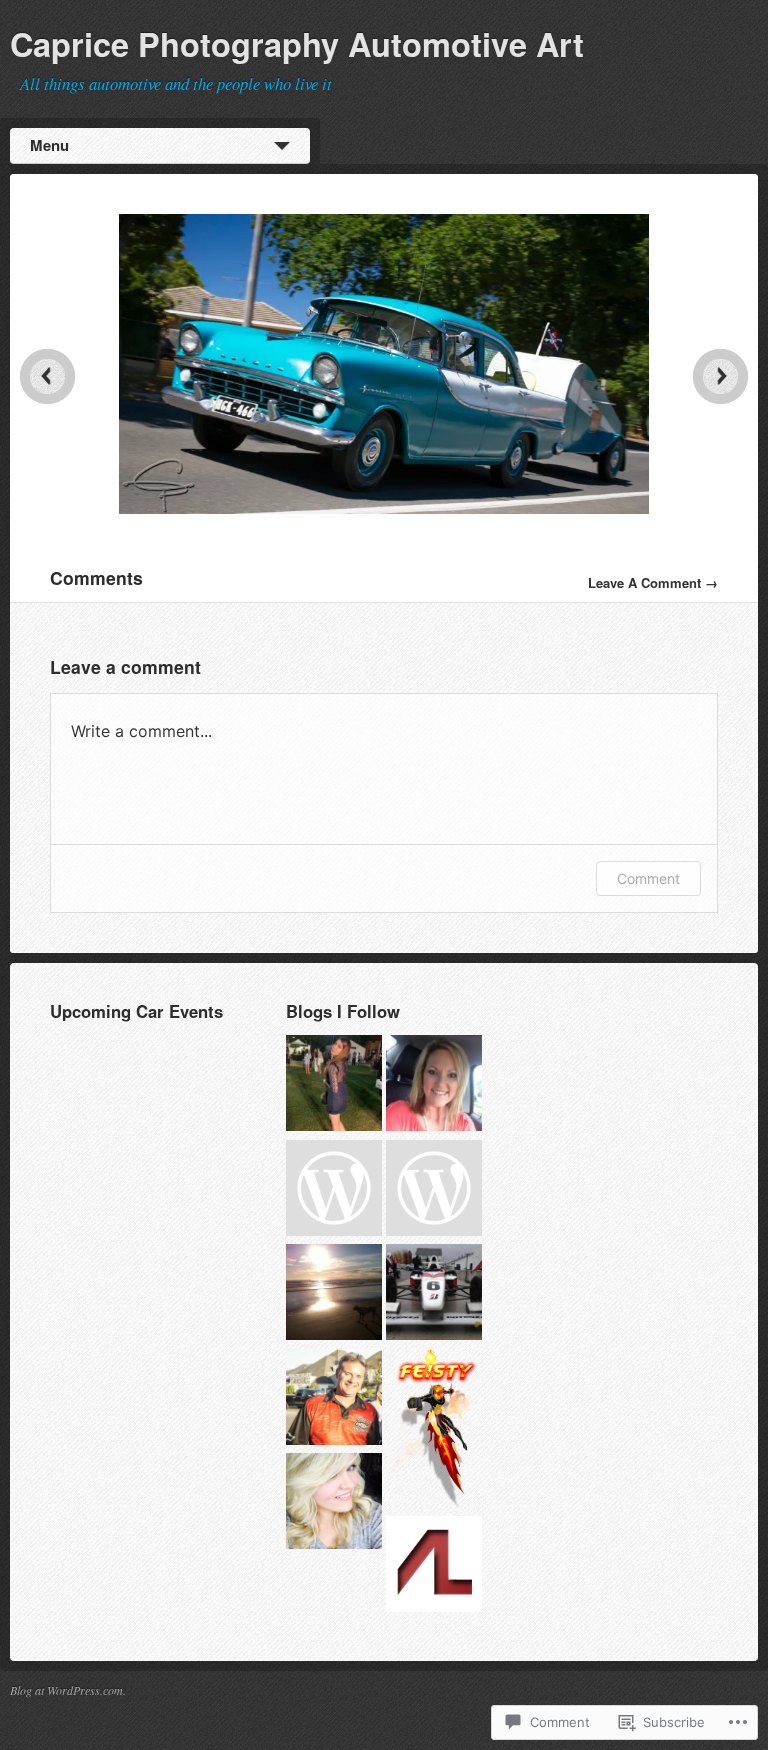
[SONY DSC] (384, 508)
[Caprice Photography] (334, 1190)
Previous (47, 376)
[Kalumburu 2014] (434, 1190)
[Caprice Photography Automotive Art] (334, 1399)
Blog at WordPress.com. (68, 1690)
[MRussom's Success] (434, 1085)
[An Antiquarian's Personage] (334, 1503)
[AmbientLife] (434, 1566)
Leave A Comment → (653, 582)
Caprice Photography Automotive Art (297, 43)
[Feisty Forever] (434, 1430)
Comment (648, 878)
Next (720, 376)
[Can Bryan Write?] (334, 1294)
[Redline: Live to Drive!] (434, 1294)
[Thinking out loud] (334, 1085)
